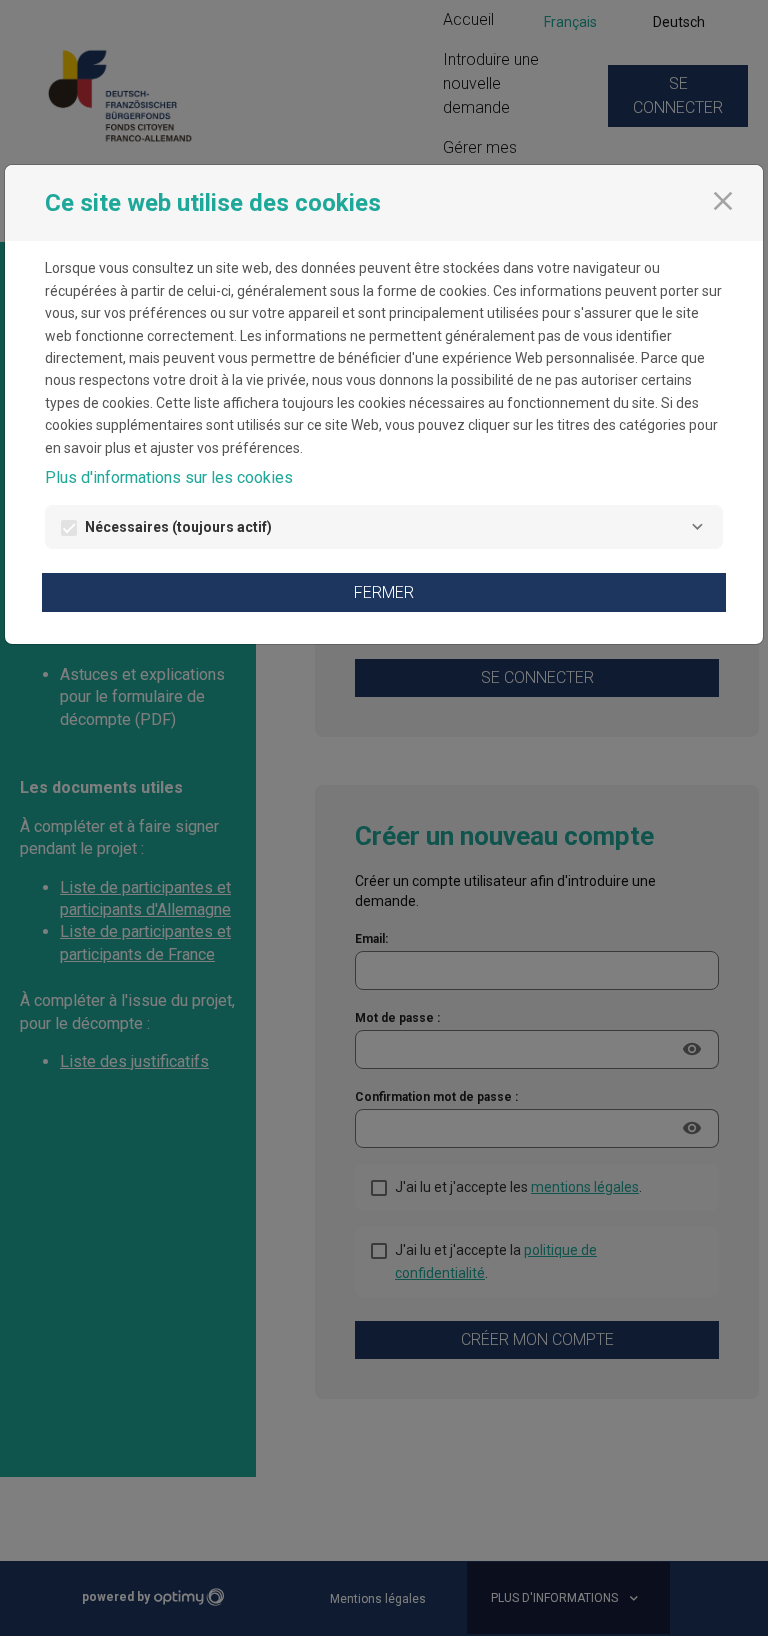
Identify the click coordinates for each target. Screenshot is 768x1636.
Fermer (384, 592)
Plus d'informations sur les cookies (169, 477)
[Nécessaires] (697, 527)
